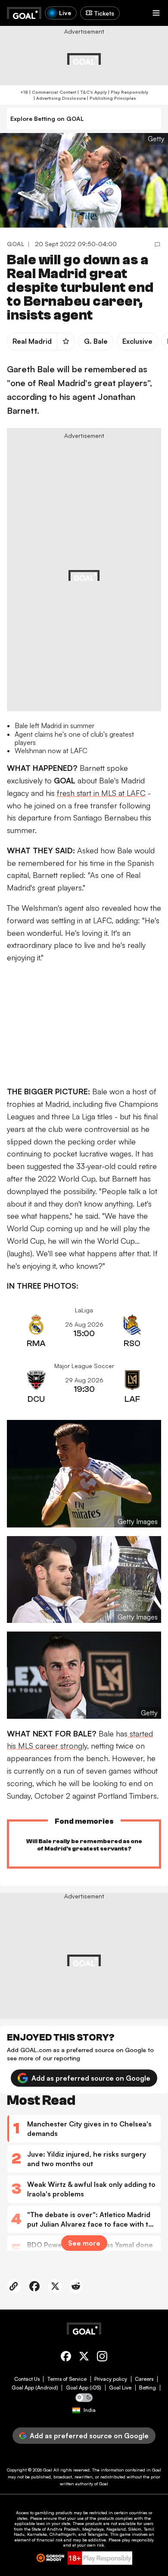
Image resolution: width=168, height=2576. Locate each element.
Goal (48, 2470)
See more (84, 2243)
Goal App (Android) (35, 2388)
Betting (148, 2388)
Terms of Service (67, 2379)
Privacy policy (111, 2379)
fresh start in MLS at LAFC (101, 793)
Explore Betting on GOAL (47, 119)
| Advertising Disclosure (59, 98)
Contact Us (27, 2379)
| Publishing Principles (111, 98)
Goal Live (120, 2388)
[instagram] (102, 2358)
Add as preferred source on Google (91, 2078)
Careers (144, 2379)
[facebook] (66, 2358)
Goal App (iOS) (84, 2388)
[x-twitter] (84, 2358)
